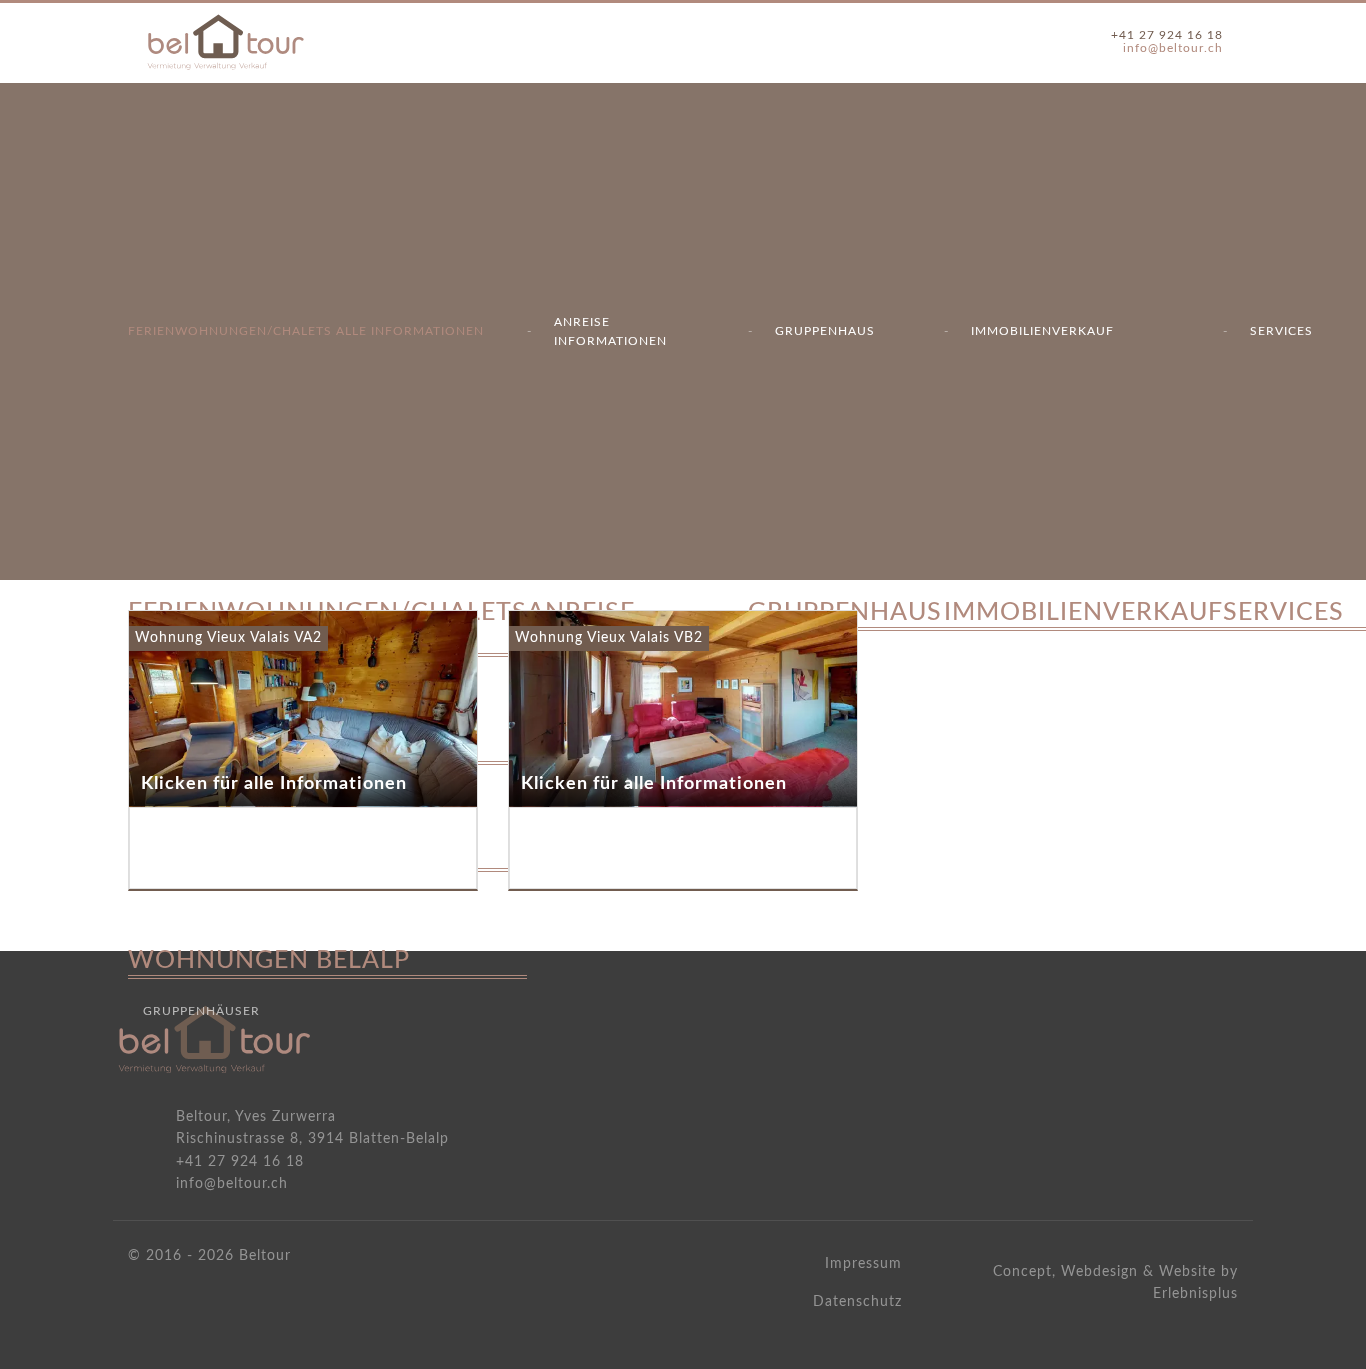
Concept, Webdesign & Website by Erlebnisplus (1115, 1283)
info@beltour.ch (1173, 48)
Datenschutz (857, 1302)
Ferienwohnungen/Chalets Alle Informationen (306, 331)
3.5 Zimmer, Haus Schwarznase (1089, 663)
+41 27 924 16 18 (1167, 35)
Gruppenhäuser (201, 1011)
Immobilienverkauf (1042, 331)
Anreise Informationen (610, 331)
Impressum (863, 1264)
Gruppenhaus (825, 331)
